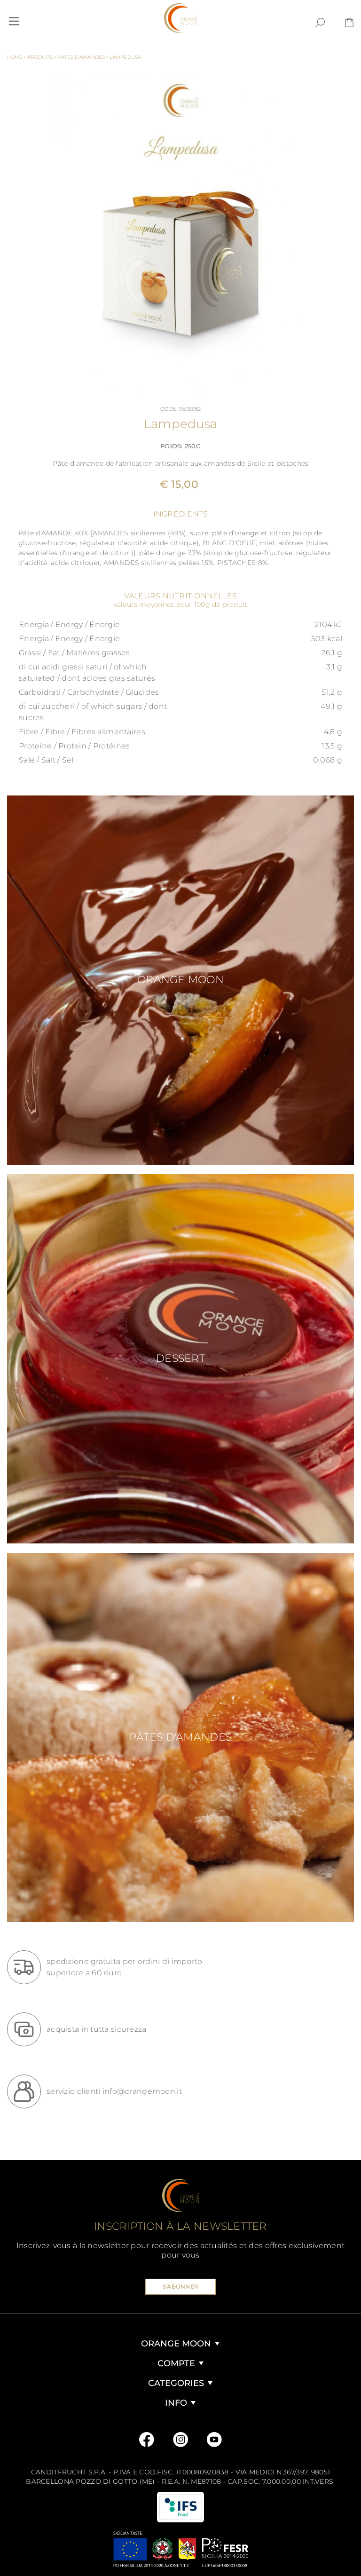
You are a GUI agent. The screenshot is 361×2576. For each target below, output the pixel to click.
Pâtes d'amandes (83, 57)
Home (17, 57)
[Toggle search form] (320, 23)
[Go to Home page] (180, 18)
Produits (42, 57)
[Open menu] (14, 21)
